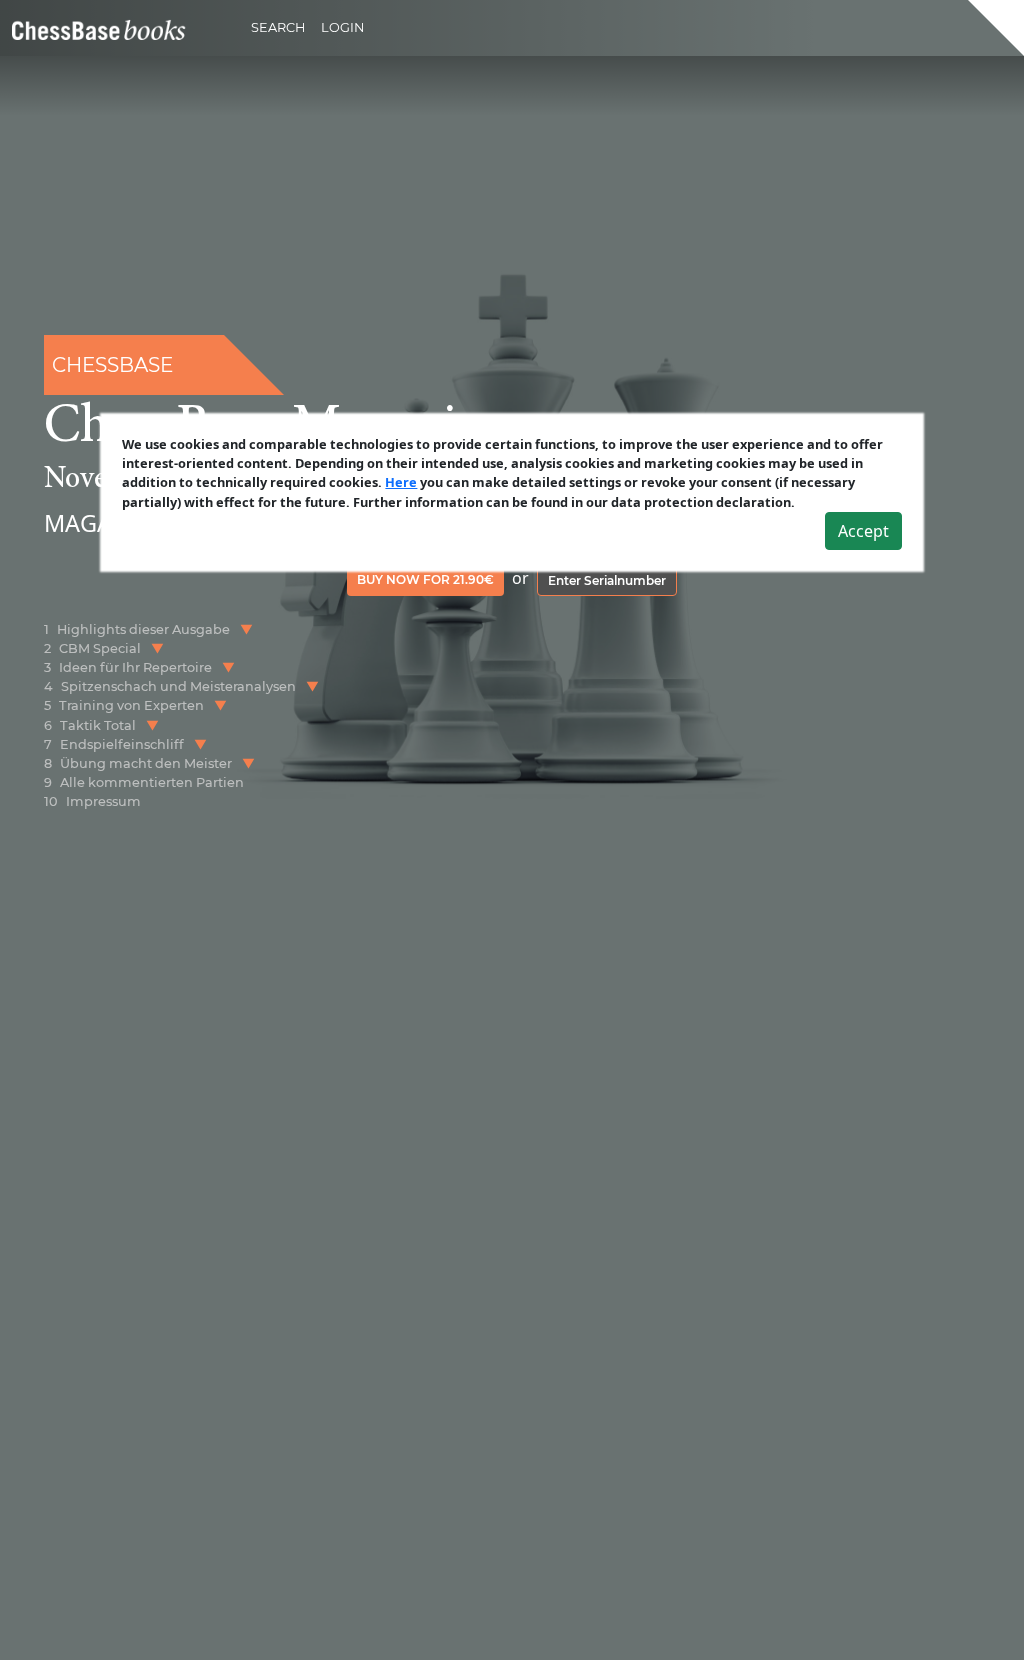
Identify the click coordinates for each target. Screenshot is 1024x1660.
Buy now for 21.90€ (425, 579)
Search (278, 27)
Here (401, 482)
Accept (863, 531)
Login (342, 27)
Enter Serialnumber (607, 580)
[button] (246, 629)
